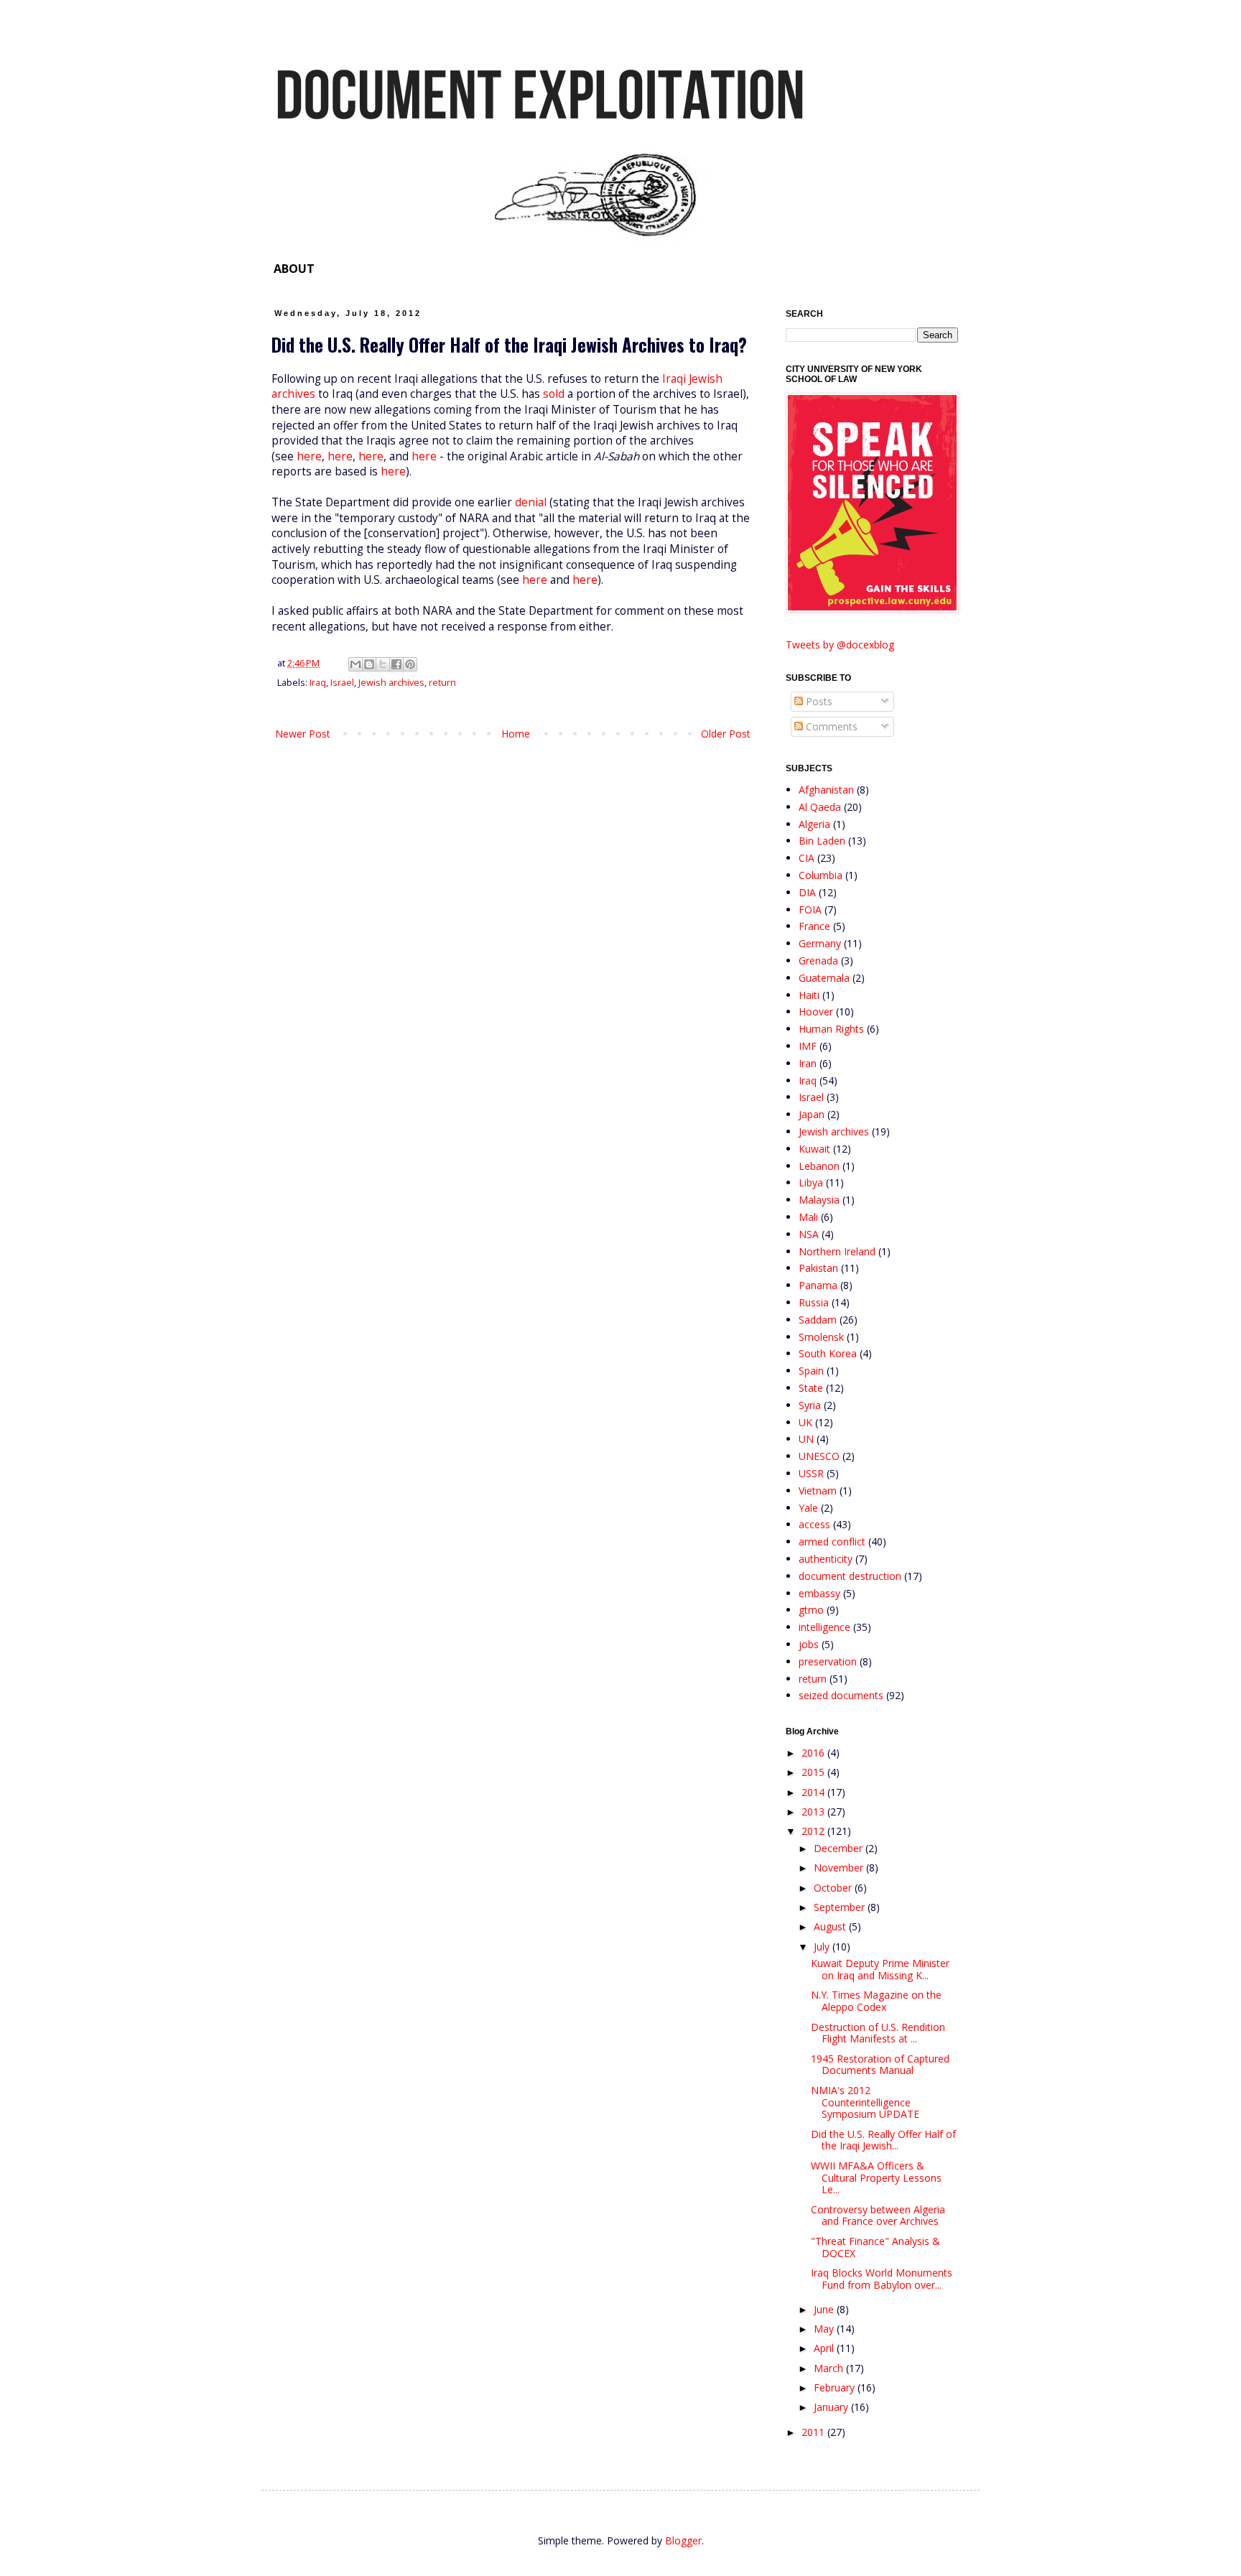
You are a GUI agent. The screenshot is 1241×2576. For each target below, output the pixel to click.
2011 (814, 2432)
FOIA (810, 910)
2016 (814, 1753)
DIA (807, 892)
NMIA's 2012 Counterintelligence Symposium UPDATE (865, 2102)
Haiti (809, 995)
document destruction (850, 1576)
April (825, 2348)
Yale (808, 1508)
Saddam (818, 1320)
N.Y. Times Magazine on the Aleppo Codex (876, 2001)
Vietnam (818, 1491)
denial (531, 502)
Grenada (818, 961)
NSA (809, 1234)
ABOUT (294, 269)
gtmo (811, 1610)
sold (554, 394)
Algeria (814, 824)
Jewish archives (391, 683)
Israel (342, 683)
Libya (811, 1182)
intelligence (824, 1627)
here (309, 456)
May (825, 2329)
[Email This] (355, 664)
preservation (828, 1661)
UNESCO (819, 1456)
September (841, 1907)
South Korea (828, 1353)
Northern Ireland (837, 1251)
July (823, 1947)
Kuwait (814, 1149)
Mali (808, 1217)
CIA (807, 858)
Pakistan (818, 1268)
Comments (830, 726)
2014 (814, 1792)
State (811, 1388)
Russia (814, 1302)
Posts (818, 701)
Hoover (816, 1012)
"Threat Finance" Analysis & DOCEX (875, 2247)
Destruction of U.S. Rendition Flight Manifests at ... (878, 2033)
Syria (810, 1405)
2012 (814, 1831)
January (832, 2407)
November (840, 1868)
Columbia (821, 875)
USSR (811, 1473)
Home (516, 734)
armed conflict (832, 1542)
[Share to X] (383, 664)
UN (806, 1439)
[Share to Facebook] (396, 664)
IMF (808, 1046)
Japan (812, 1114)
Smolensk (821, 1337)
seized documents (841, 1695)
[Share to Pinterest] (410, 664)
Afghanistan (826, 790)
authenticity (826, 1559)
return (442, 683)
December (840, 1848)
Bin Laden (822, 841)
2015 (814, 1772)
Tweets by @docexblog (840, 645)
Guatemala (824, 978)
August (831, 1926)
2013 (814, 1812)
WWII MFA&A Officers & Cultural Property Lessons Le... (876, 2178)
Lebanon (819, 1166)
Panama (818, 1285)
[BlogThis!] (369, 664)
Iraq (318, 683)
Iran (808, 1063)
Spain (811, 1371)
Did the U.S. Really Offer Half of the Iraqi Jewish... (883, 2140)
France (814, 926)
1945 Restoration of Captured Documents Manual (880, 2065)
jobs (809, 1644)
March (830, 2368)
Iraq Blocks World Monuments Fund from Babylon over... (882, 2279)
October (834, 1888)
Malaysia (819, 1200)
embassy (819, 1593)
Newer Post (303, 734)
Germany (820, 943)
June (825, 2309)
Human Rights (831, 1029)
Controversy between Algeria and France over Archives (878, 2215)
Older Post (726, 734)
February (836, 2387)
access (814, 1524)
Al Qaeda (820, 807)
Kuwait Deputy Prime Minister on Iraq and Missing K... (880, 1969)
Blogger (683, 2540)
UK (805, 1422)
